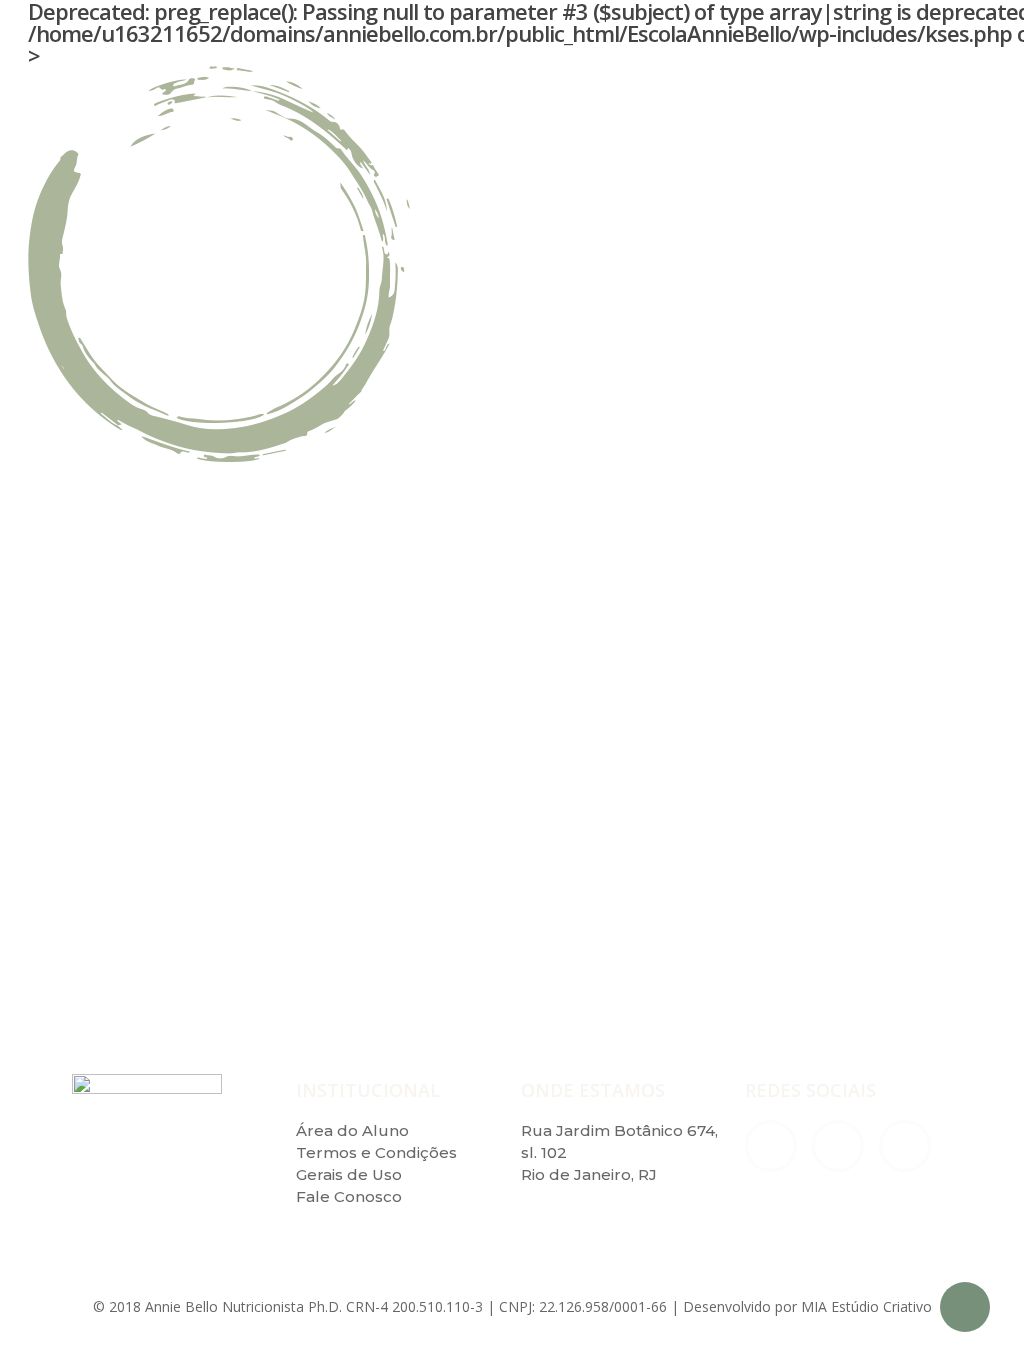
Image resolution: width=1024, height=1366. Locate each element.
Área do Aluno (352, 1130)
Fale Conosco (349, 1196)
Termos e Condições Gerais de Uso (376, 1163)
